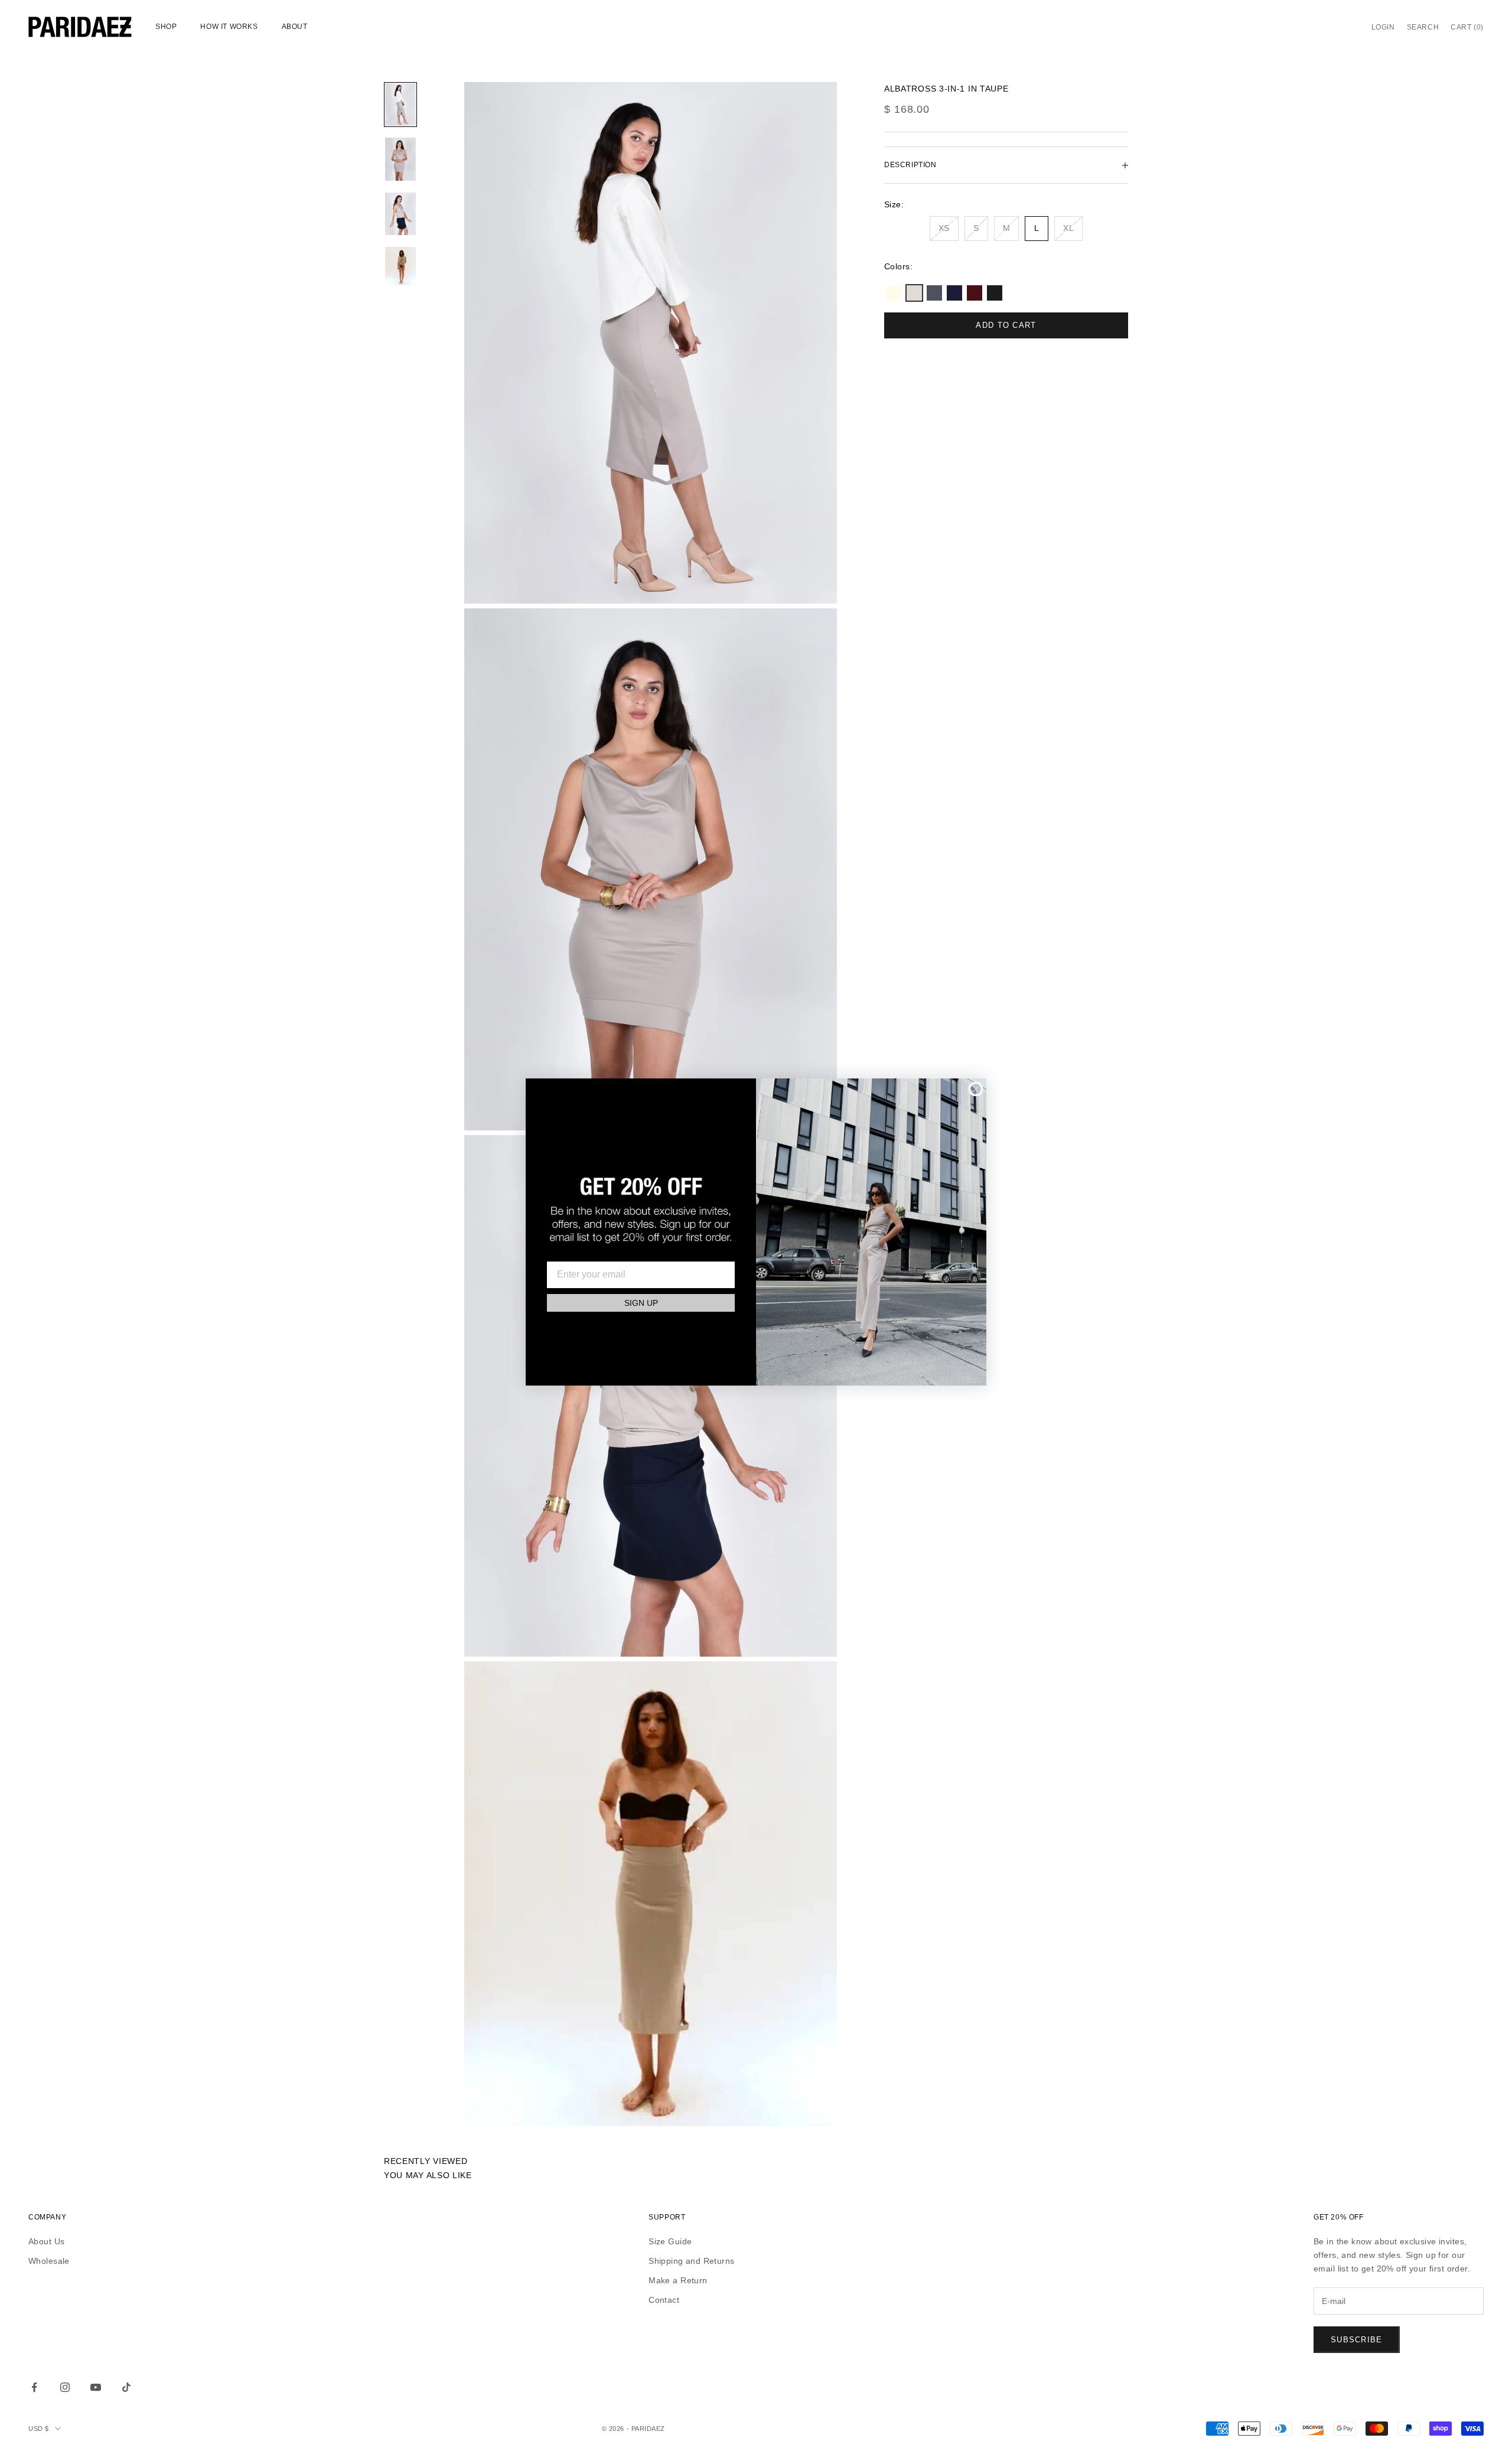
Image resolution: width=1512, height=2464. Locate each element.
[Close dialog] (976, 1089)
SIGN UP (641, 1303)
